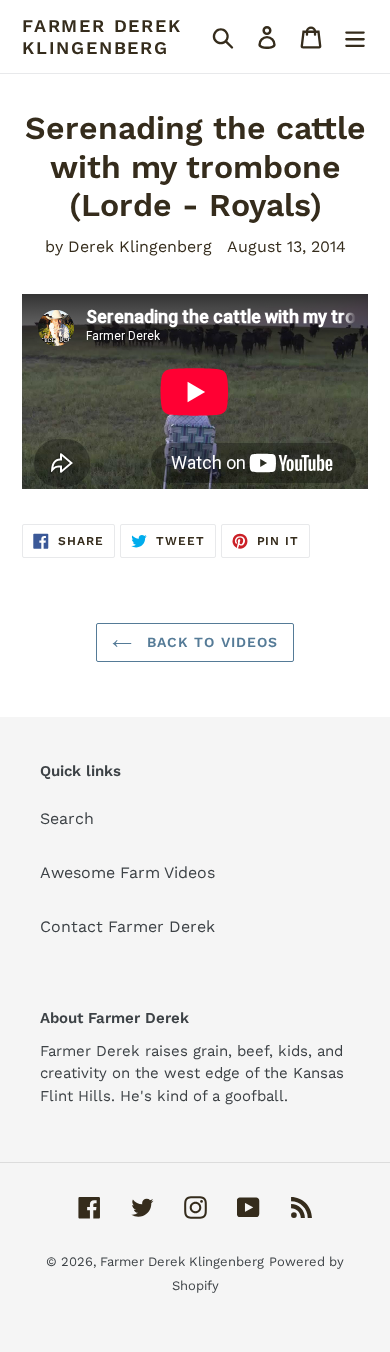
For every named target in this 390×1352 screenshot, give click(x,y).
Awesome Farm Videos (127, 872)
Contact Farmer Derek (127, 926)
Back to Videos (210, 642)
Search (67, 818)
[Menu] (355, 36)
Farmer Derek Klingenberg (102, 36)
